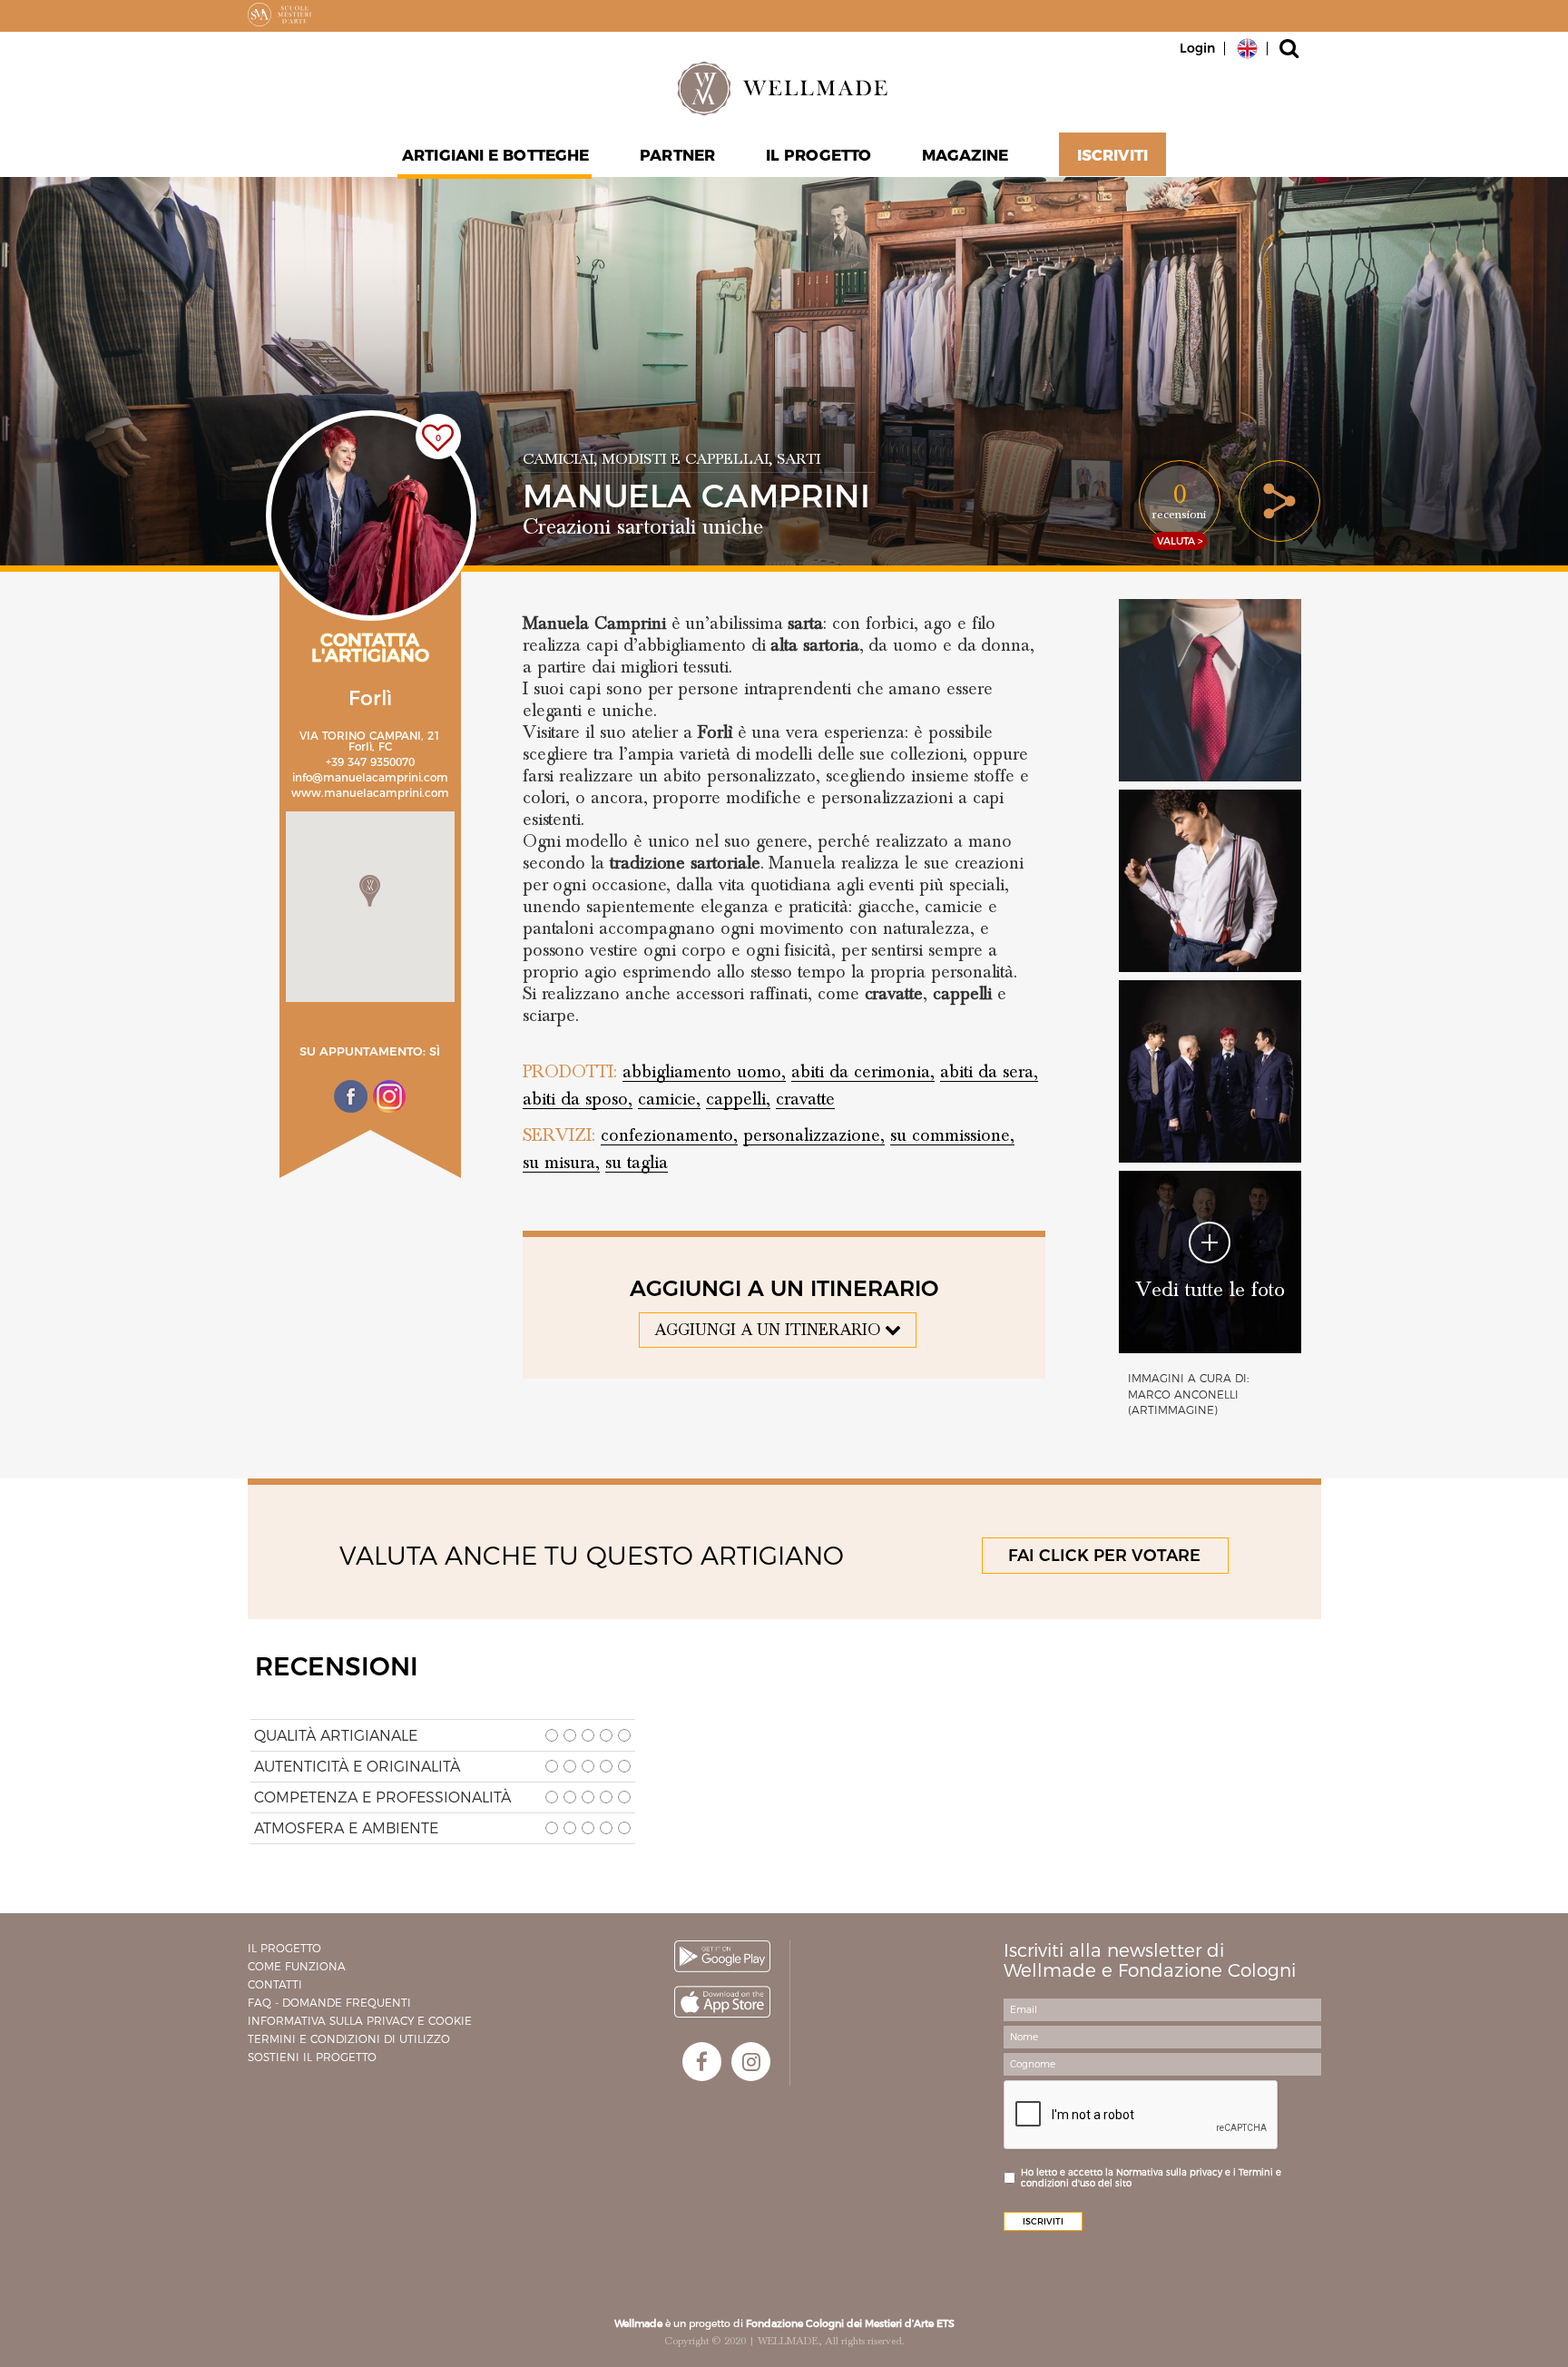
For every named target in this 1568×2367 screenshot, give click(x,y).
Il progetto (284, 1948)
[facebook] (702, 2062)
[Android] (722, 1956)
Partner (677, 155)
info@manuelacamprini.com (370, 777)
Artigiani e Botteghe (495, 155)
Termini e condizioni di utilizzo (349, 2039)
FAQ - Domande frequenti (329, 2003)
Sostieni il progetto (312, 2057)
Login (1197, 48)
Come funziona (297, 1966)
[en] (1247, 47)
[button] (370, 891)
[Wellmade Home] (784, 88)
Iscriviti (1112, 155)
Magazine (965, 155)
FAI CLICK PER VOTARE (1104, 1556)
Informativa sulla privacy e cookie (360, 2021)
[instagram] (751, 2062)
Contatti (275, 1984)
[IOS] (722, 2002)
